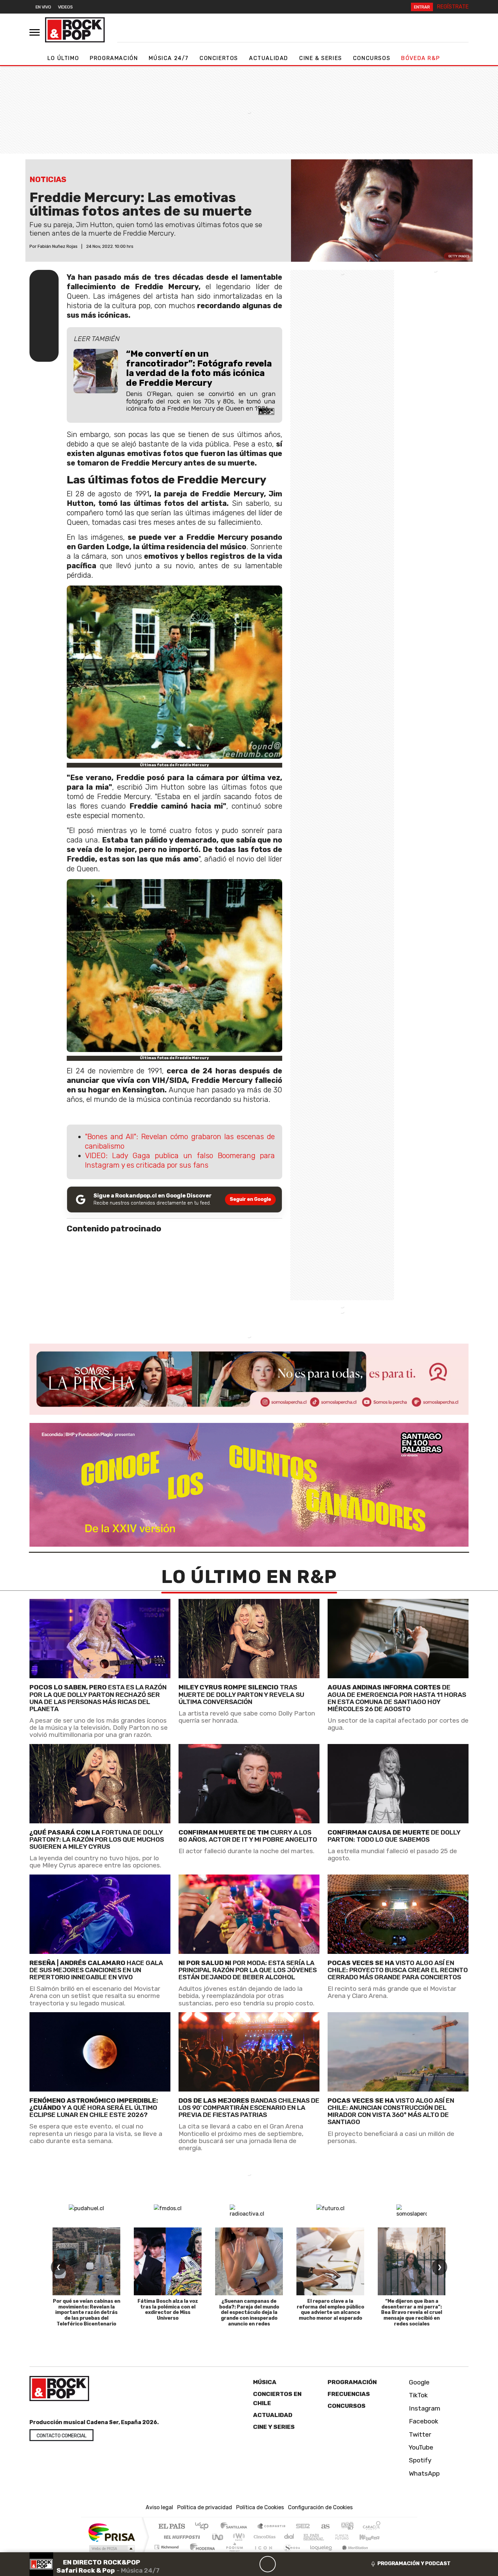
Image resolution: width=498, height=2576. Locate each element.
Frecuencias (349, 2394)
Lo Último (63, 58)
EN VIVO (43, 7)
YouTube (420, 2447)
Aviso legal (159, 2507)
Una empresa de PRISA (111, 2532)
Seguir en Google (250, 1199)
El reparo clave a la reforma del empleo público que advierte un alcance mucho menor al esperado (330, 2310)
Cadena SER (303, 2527)
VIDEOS (65, 7)
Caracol (372, 2527)
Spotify (419, 2460)
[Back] (235, 2564)
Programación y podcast (414, 2563)
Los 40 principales (204, 2527)
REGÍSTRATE (453, 7)
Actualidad (269, 58)
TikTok (418, 2395)
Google (418, 2382)
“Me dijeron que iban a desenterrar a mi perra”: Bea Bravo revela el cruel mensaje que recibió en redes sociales (412, 2313)
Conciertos (219, 58)
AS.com (324, 2527)
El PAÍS (172, 2527)
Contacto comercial (61, 2436)
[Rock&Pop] (75, 30)
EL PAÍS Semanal (308, 2537)
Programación (114, 58)
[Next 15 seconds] (284, 2564)
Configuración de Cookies (320, 2507)
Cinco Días (264, 2537)
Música (265, 2382)
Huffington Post (181, 2537)
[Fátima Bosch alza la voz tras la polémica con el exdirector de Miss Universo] (168, 2261)
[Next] (300, 2564)
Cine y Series (274, 2427)
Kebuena (373, 2537)
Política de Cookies (260, 2507)
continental (289, 2537)
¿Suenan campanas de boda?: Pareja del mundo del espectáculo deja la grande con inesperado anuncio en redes (249, 2313)
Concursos (372, 58)
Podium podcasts (167, 2545)
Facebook (423, 2421)
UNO (218, 2537)
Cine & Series (321, 58)
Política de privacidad (205, 2507)
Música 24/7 (169, 58)
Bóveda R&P (420, 58)
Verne (328, 2537)
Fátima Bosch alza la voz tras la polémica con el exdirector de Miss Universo (168, 2310)
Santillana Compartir (272, 2527)
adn (347, 2527)
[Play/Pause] (268, 2564)
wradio (238, 2537)
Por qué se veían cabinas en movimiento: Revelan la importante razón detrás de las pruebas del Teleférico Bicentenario (87, 2313)
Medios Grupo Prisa (111, 2549)
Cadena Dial (348, 2537)
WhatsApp (423, 2473)
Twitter (419, 2434)
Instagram (424, 2408)
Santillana (236, 2527)
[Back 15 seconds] (251, 2564)
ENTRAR (422, 7)
